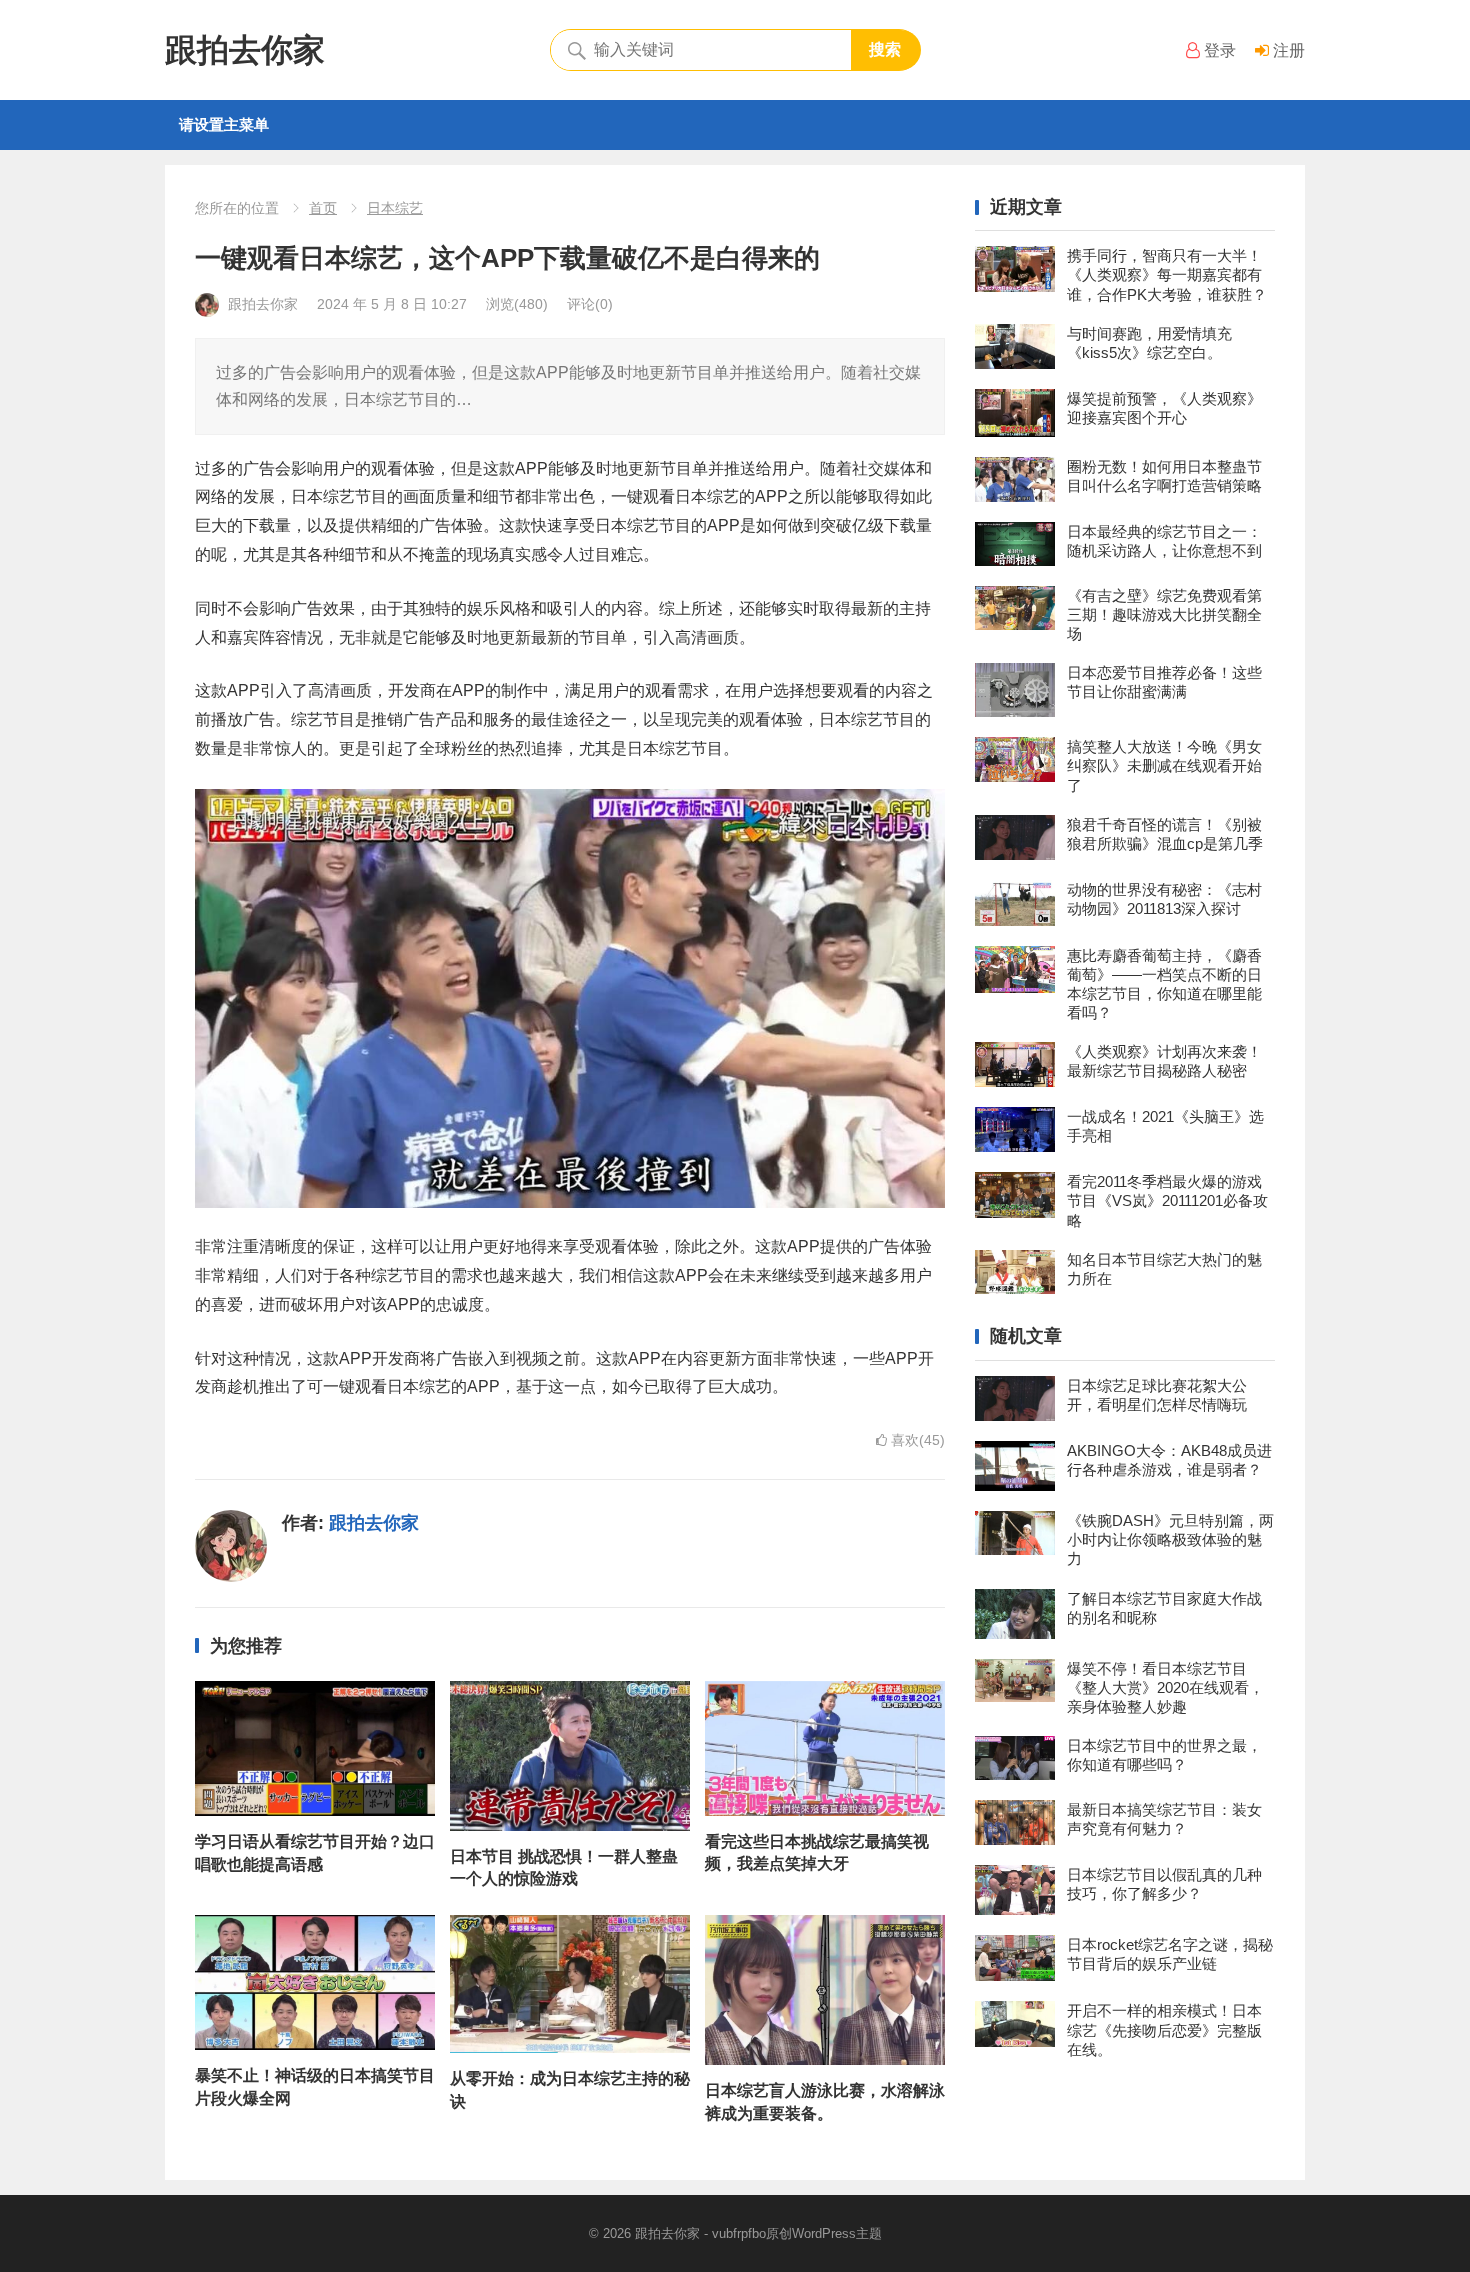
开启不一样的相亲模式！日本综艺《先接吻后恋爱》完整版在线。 (1164, 2029)
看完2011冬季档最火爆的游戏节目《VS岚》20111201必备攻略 (1167, 1200)
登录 (1218, 50)
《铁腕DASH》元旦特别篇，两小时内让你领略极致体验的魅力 (1170, 1539)
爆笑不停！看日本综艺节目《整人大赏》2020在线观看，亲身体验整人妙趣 (1165, 1687)
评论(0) (590, 304)
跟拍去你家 (245, 50)
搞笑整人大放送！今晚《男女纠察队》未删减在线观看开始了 (1164, 765)
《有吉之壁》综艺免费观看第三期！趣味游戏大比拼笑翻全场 (1164, 614)
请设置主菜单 (224, 124)
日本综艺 (395, 208)
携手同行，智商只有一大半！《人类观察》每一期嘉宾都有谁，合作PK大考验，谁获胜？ (1167, 274)
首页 (323, 208)
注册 (1287, 50)
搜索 (885, 49)
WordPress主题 (837, 2233)
